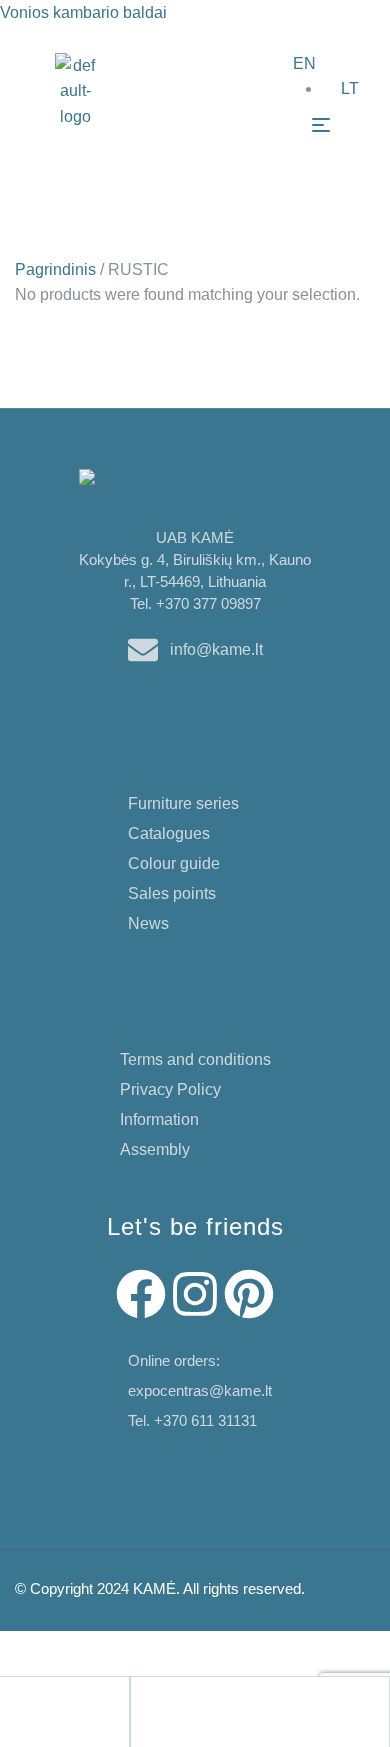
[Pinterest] (249, 1294)
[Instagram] (195, 1294)
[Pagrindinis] (16, 1708)
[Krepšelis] (276, 1708)
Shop (195, 756)
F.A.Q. (195, 1000)
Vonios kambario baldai (83, 12)
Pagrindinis (55, 269)
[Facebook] (141, 1294)
